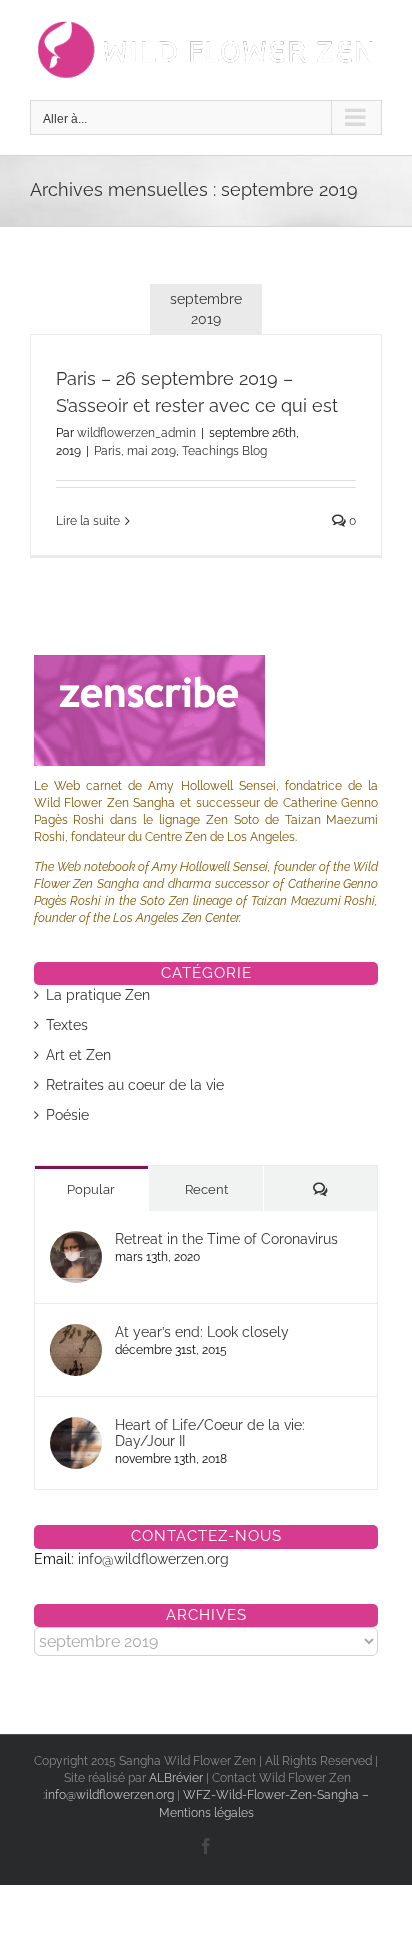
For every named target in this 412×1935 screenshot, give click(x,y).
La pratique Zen (98, 995)
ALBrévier (177, 1778)
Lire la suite (88, 521)
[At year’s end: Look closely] (76, 1334)
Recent (206, 1189)
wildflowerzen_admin (136, 433)
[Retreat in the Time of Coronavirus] (76, 1241)
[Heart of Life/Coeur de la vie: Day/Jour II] (76, 1427)
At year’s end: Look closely (202, 1332)
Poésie (67, 1115)
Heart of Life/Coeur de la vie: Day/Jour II (210, 1433)
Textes (67, 1025)
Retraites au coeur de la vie (135, 1085)
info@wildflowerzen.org (153, 1559)
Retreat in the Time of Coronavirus (226, 1239)
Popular (91, 1189)
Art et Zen (78, 1055)
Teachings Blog (224, 451)
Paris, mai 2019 (135, 451)
